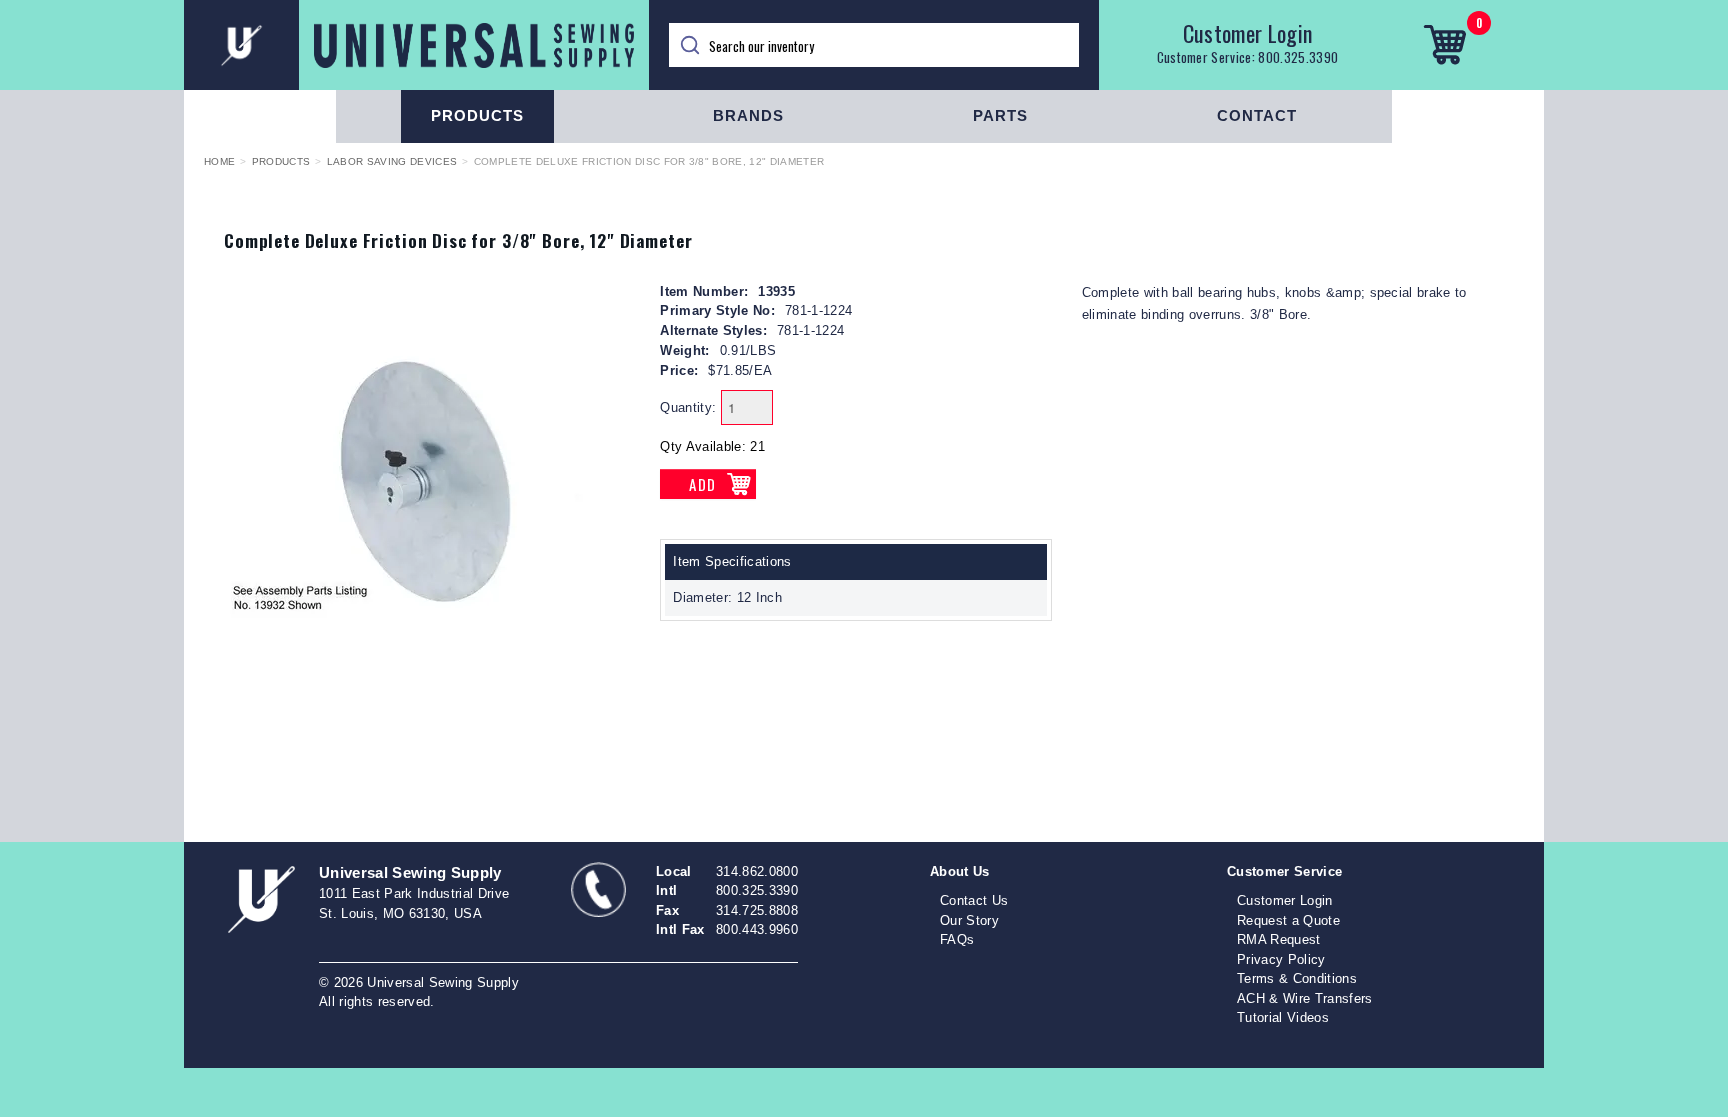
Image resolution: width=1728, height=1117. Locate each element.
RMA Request (1279, 939)
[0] (1444, 45)
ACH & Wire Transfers (1305, 998)
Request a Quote (1288, 920)
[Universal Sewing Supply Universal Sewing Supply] (416, 45)
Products (477, 115)
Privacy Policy (1281, 959)
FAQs (957, 939)
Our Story (969, 920)
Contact (1257, 115)
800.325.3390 (1298, 57)
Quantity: (688, 407)
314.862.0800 (757, 871)
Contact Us (974, 900)
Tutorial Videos (1283, 1017)
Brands (748, 115)
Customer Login (1248, 33)
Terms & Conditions (1297, 978)
